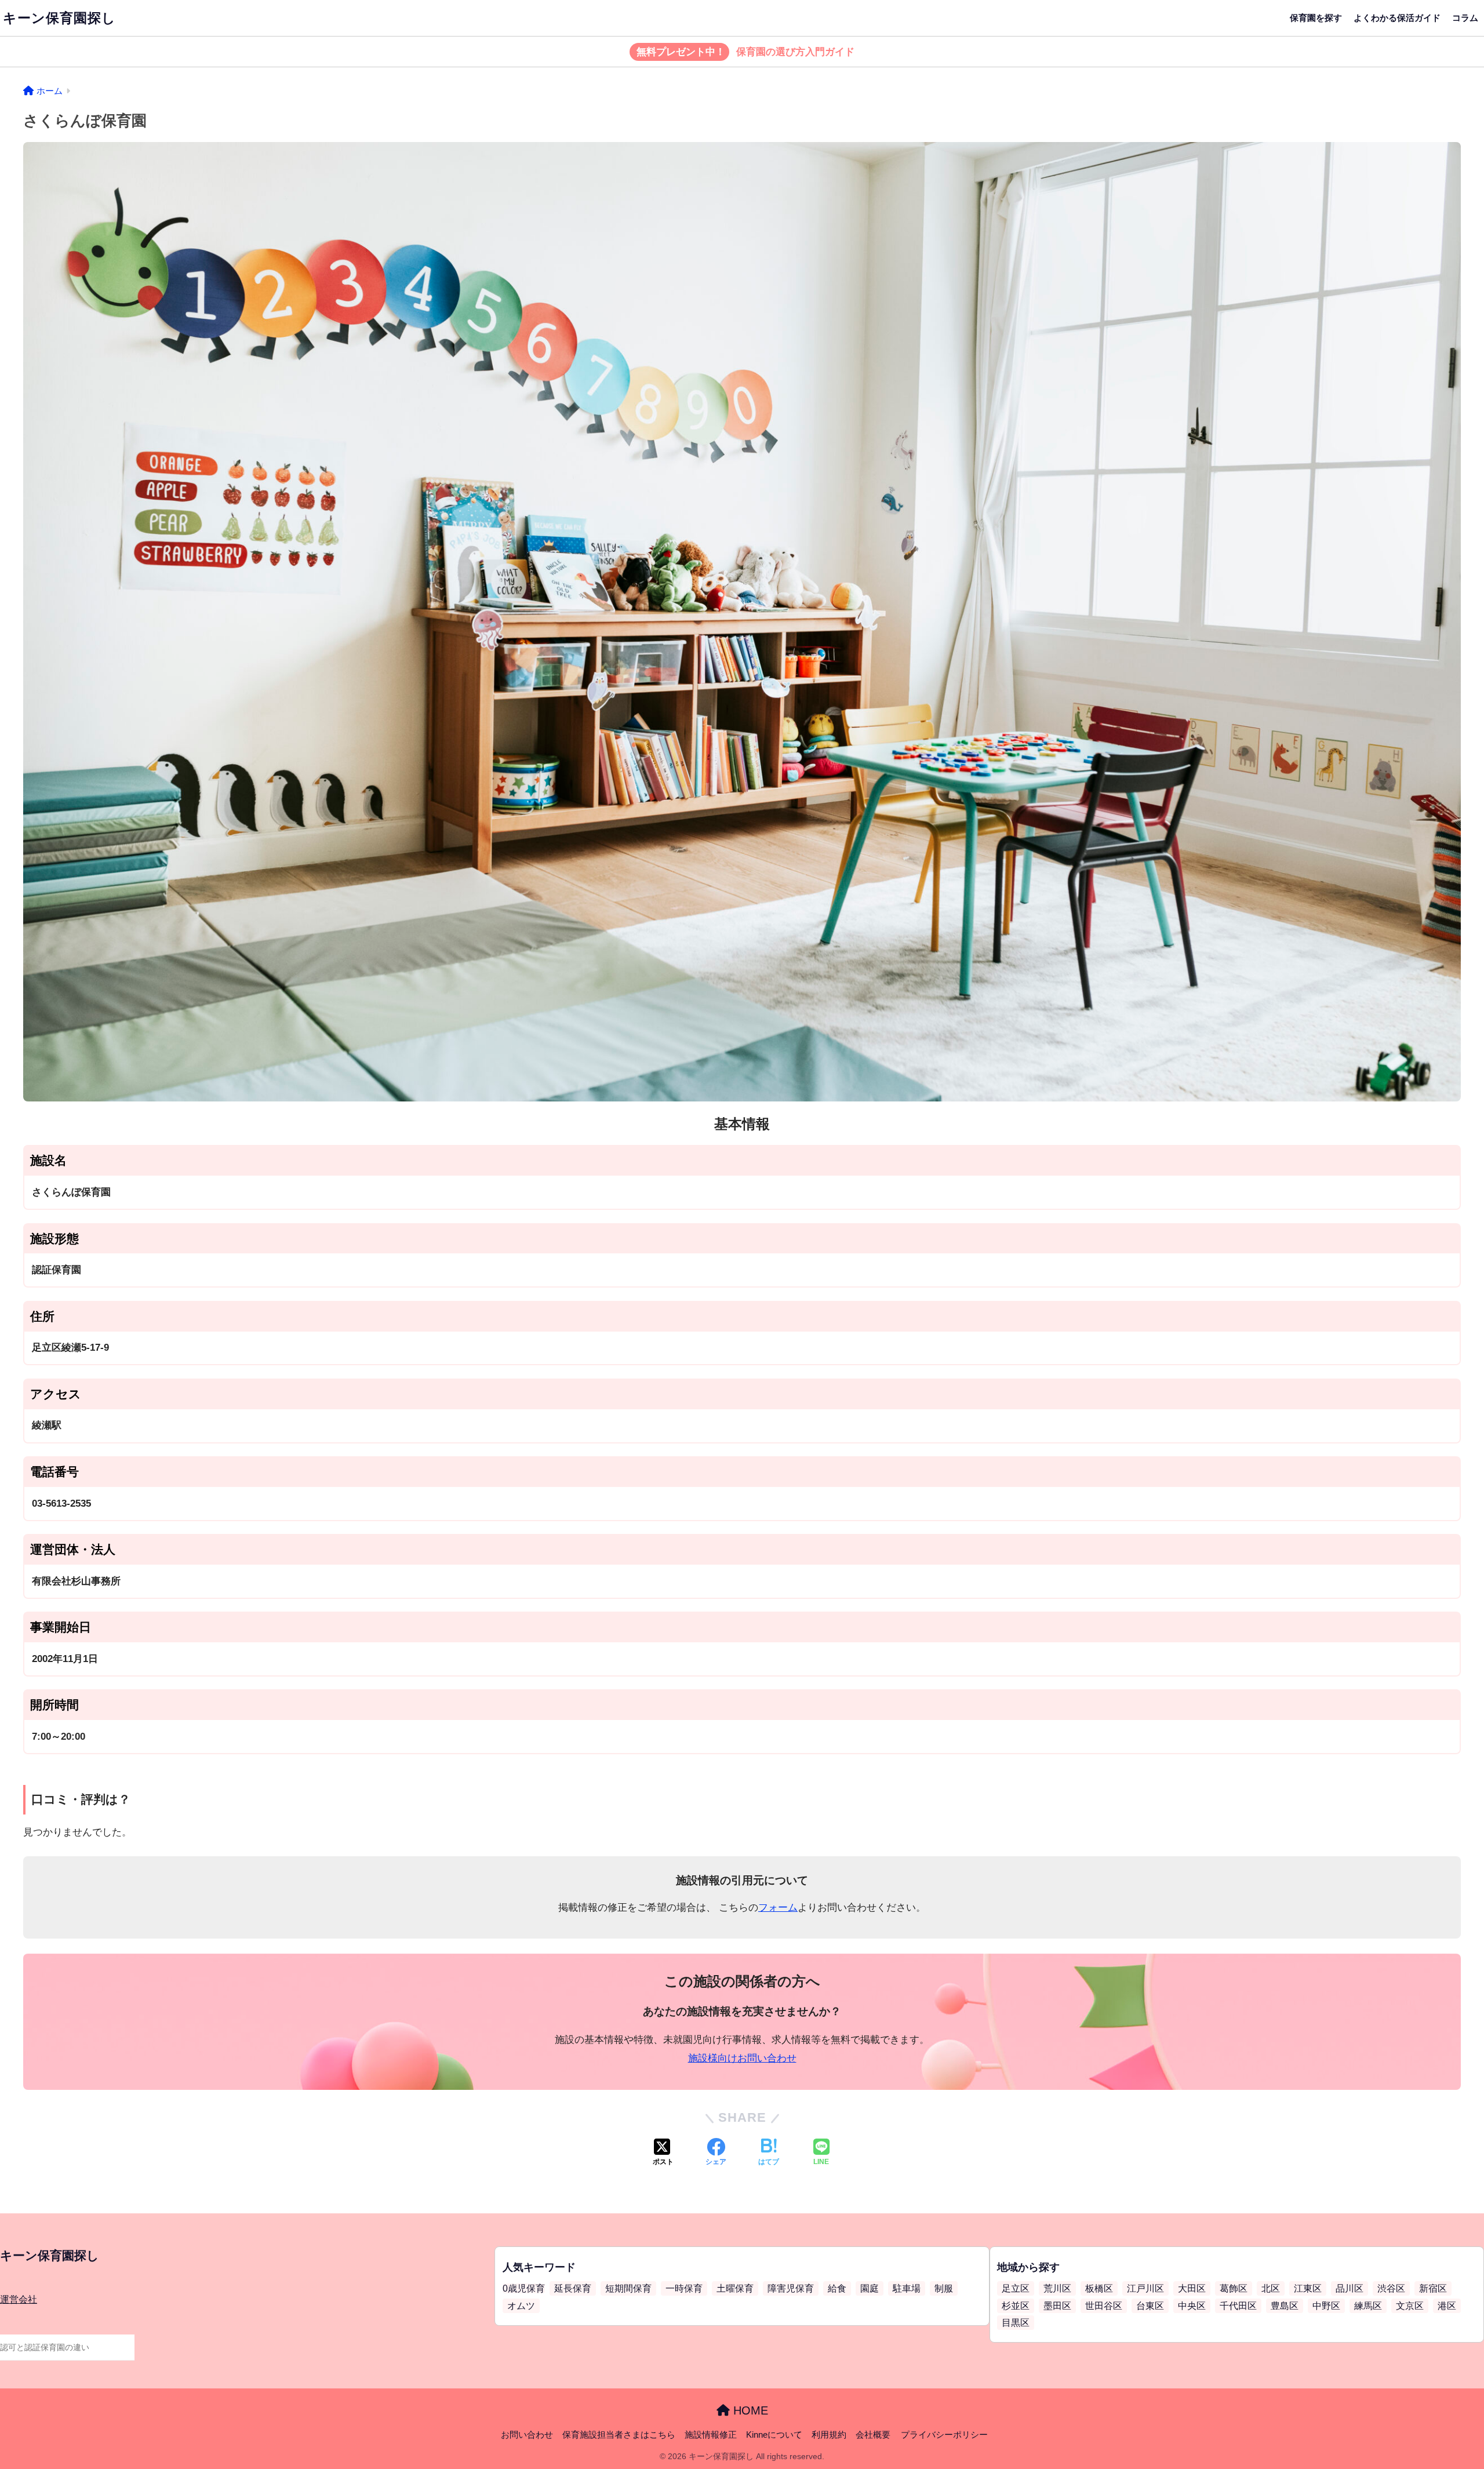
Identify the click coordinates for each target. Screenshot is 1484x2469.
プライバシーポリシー (944, 2435)
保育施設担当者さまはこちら (619, 2435)
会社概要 (873, 2435)
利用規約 (829, 2435)
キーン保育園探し (59, 18)
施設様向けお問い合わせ (742, 2058)
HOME (749, 2410)
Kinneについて (774, 2435)
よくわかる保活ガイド (1397, 18)
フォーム (778, 1908)
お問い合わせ (527, 2435)
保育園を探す (1316, 18)
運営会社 (19, 2299)
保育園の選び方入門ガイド (745, 52)
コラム (1465, 18)
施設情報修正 (711, 2435)
